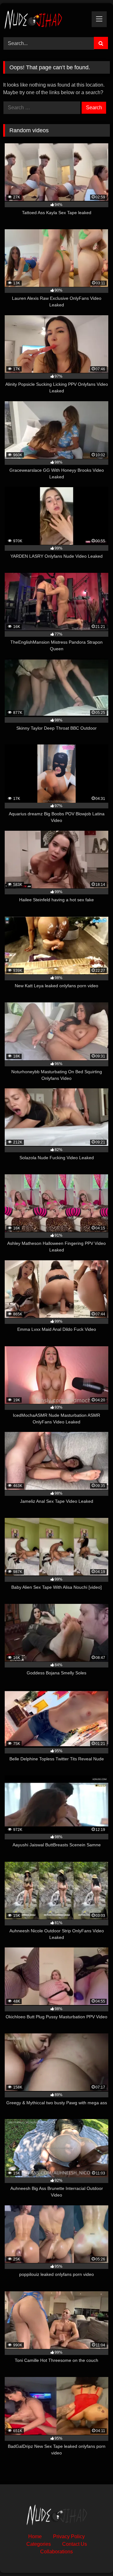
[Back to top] (94, 2557)
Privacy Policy (69, 2536)
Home (35, 2536)
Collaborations (56, 2552)
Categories (39, 2544)
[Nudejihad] (46, 19)
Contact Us (75, 2544)
